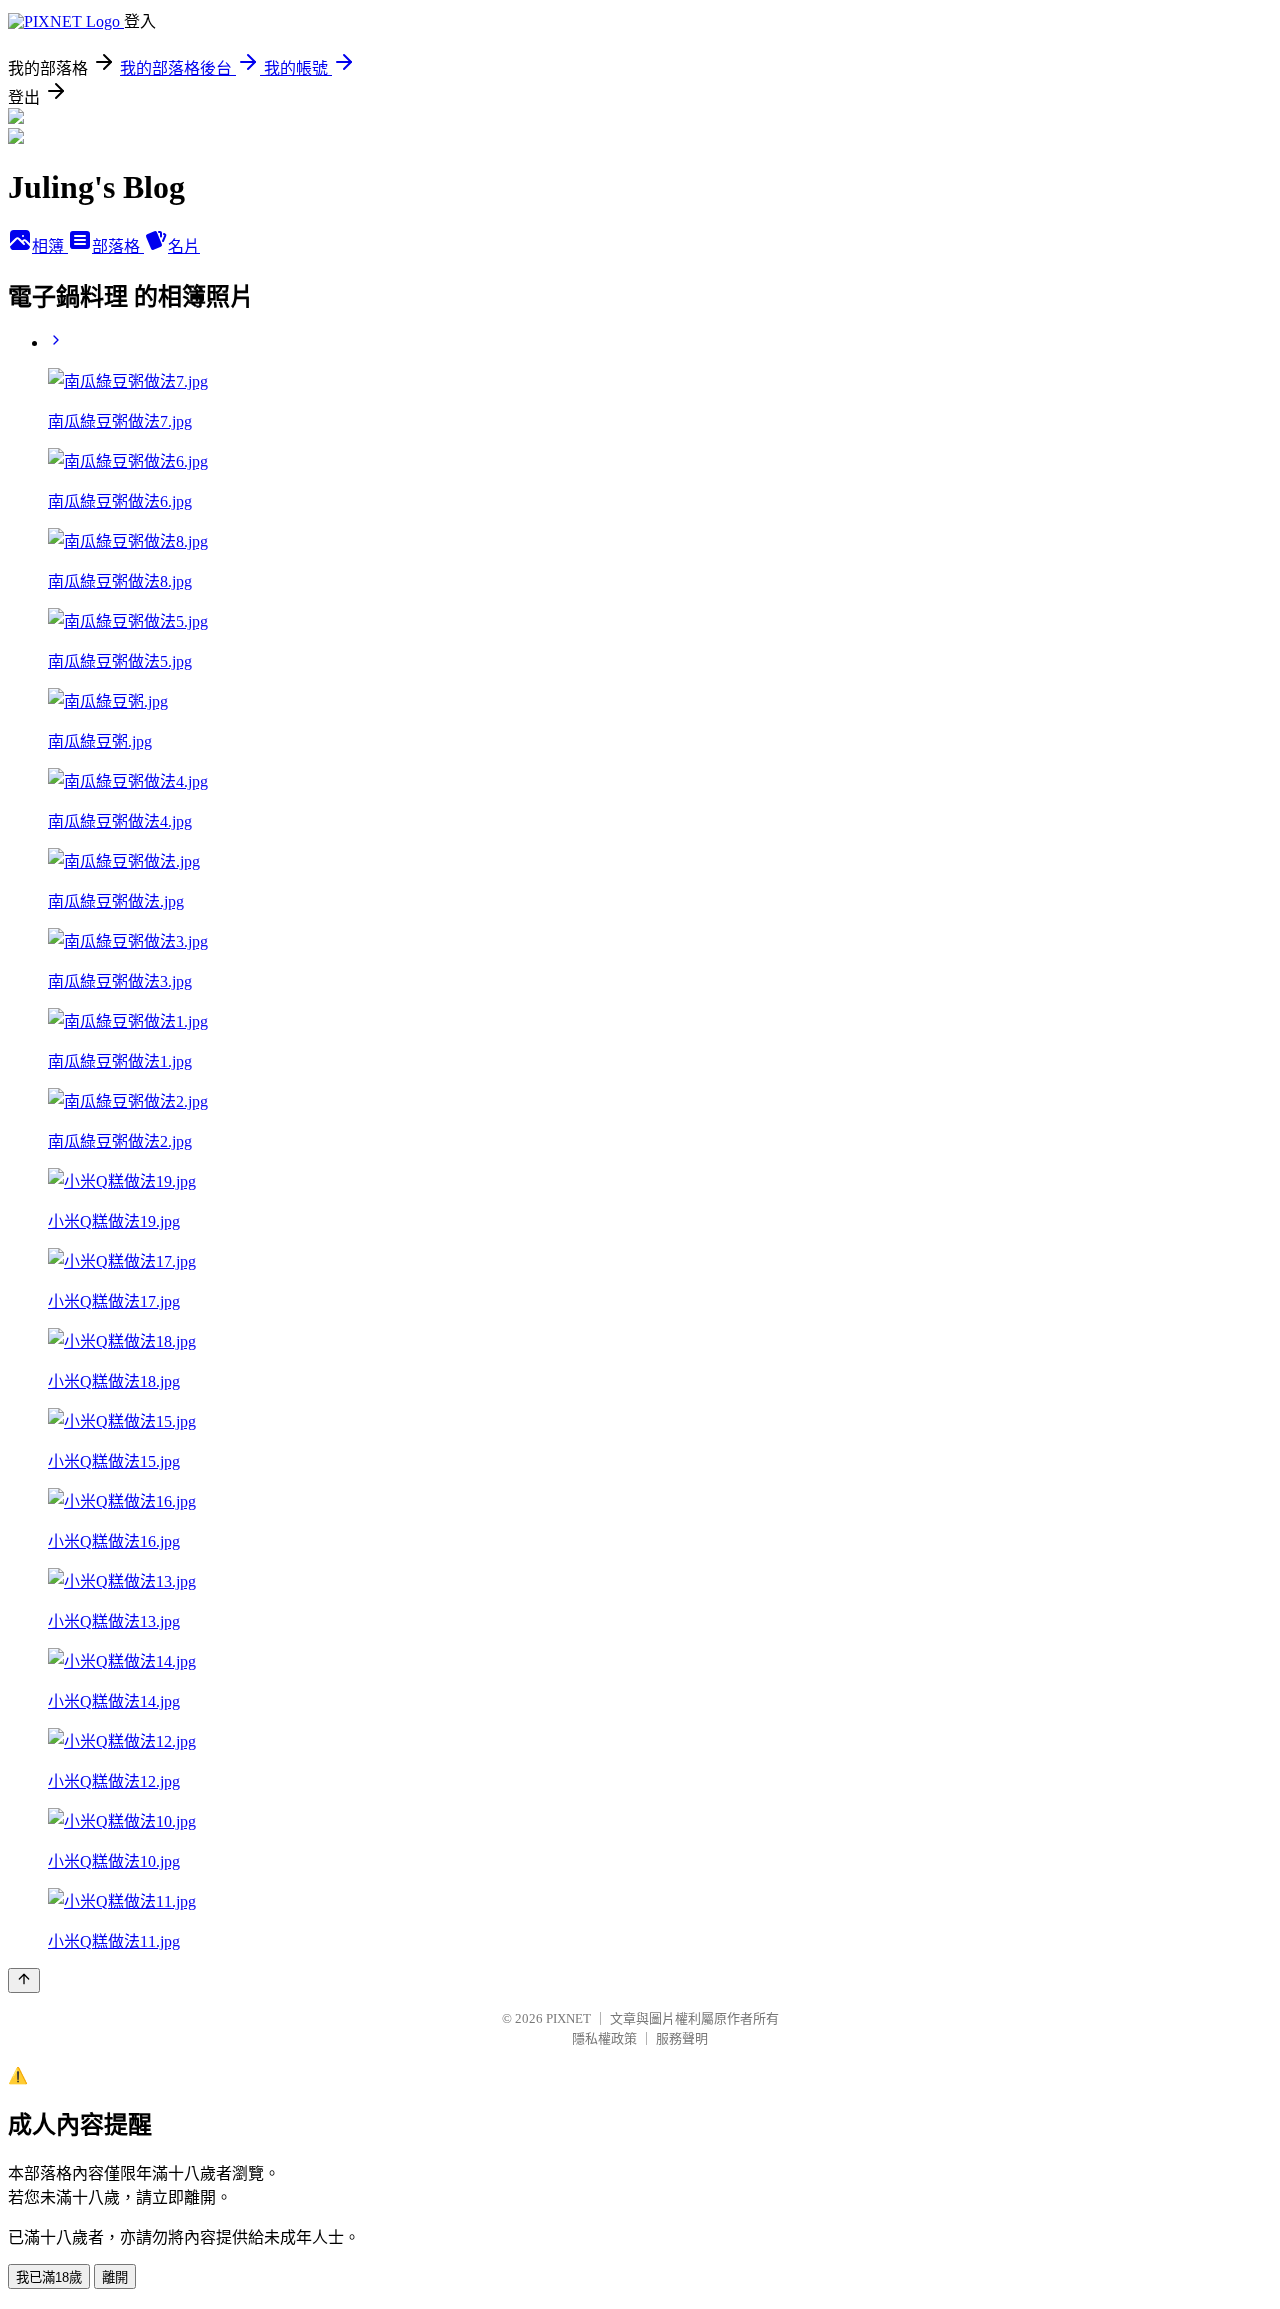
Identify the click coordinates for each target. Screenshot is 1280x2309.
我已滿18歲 (49, 2277)
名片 (184, 246)
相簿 (50, 246)
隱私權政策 (604, 2038)
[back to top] (24, 1980)
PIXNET (568, 2018)
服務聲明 (682, 2038)
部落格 (118, 246)
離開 (115, 2277)
